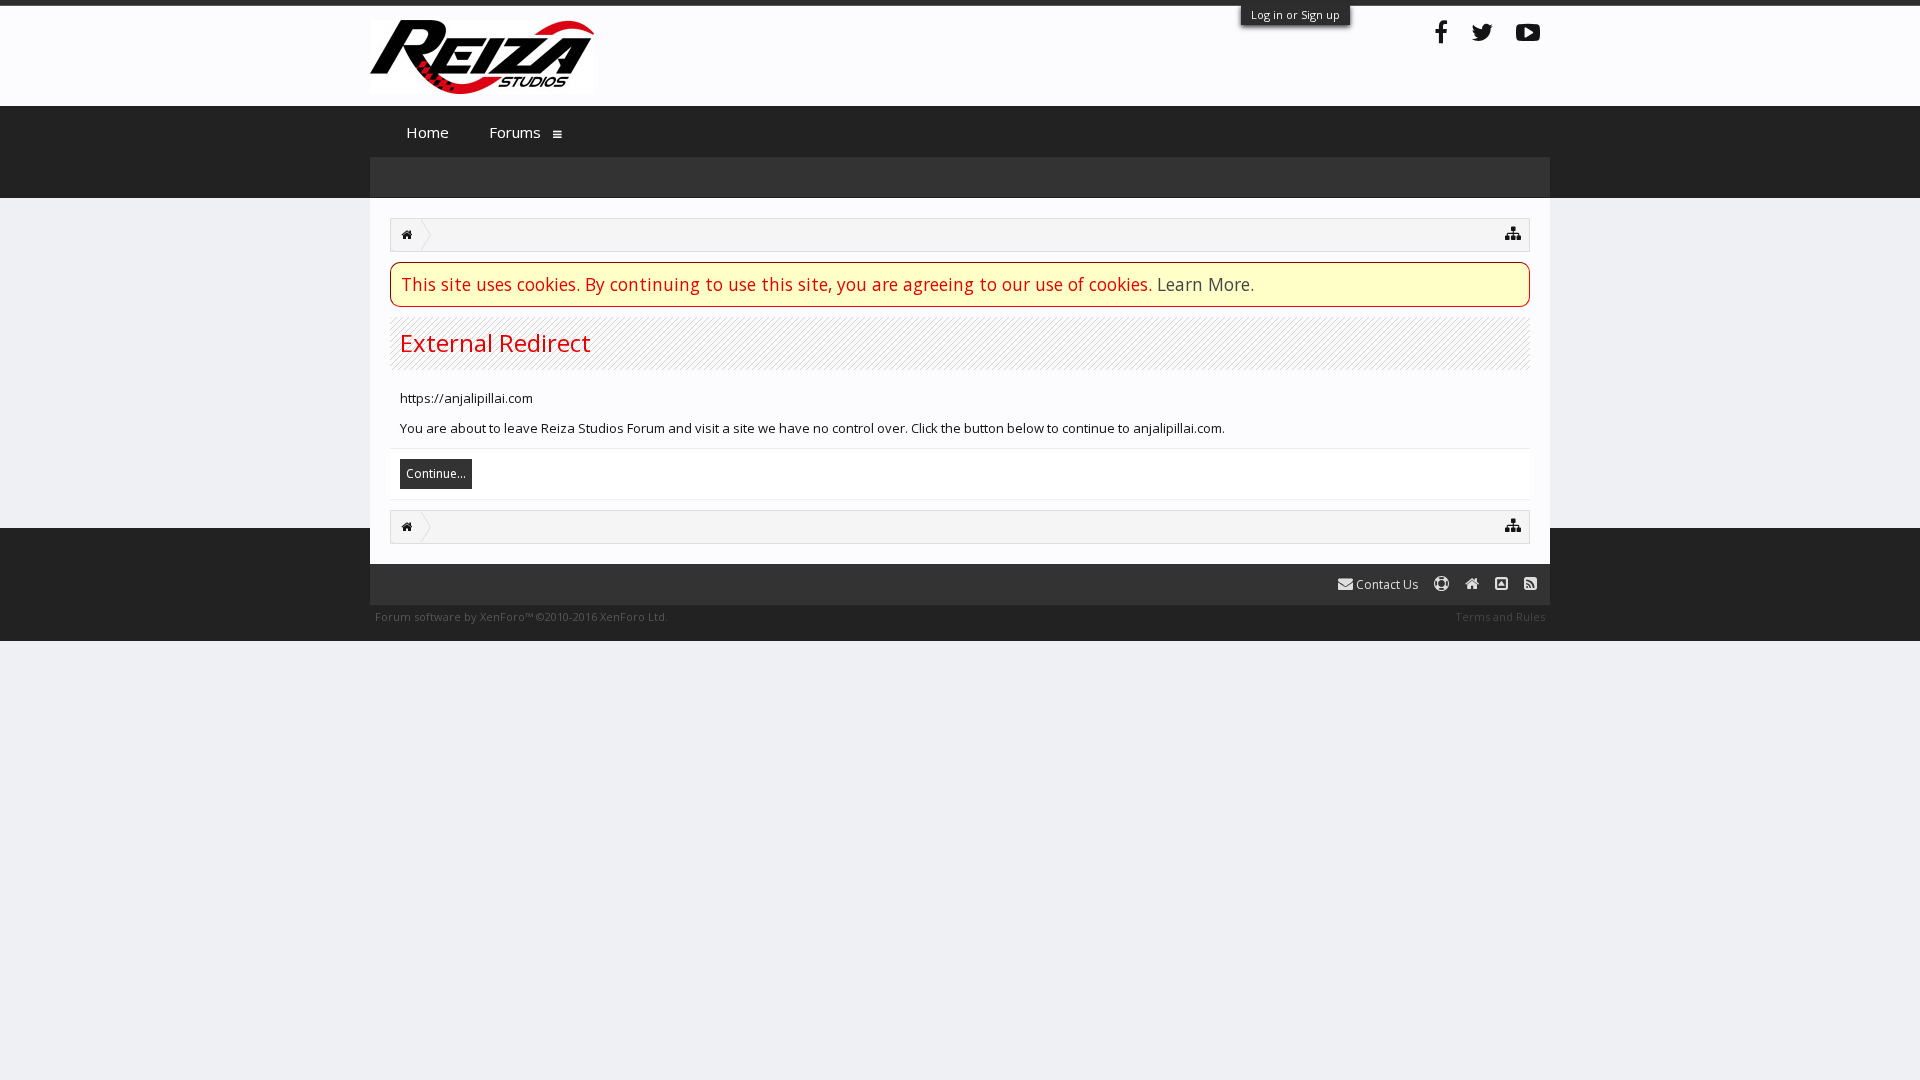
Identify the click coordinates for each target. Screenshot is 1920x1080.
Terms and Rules (1500, 616)
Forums (515, 132)
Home (427, 132)
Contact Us (1385, 584)
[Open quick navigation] (1513, 232)
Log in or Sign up (1295, 14)
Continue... (436, 473)
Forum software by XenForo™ (521, 616)
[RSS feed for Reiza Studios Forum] (1530, 584)
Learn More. (1205, 284)
